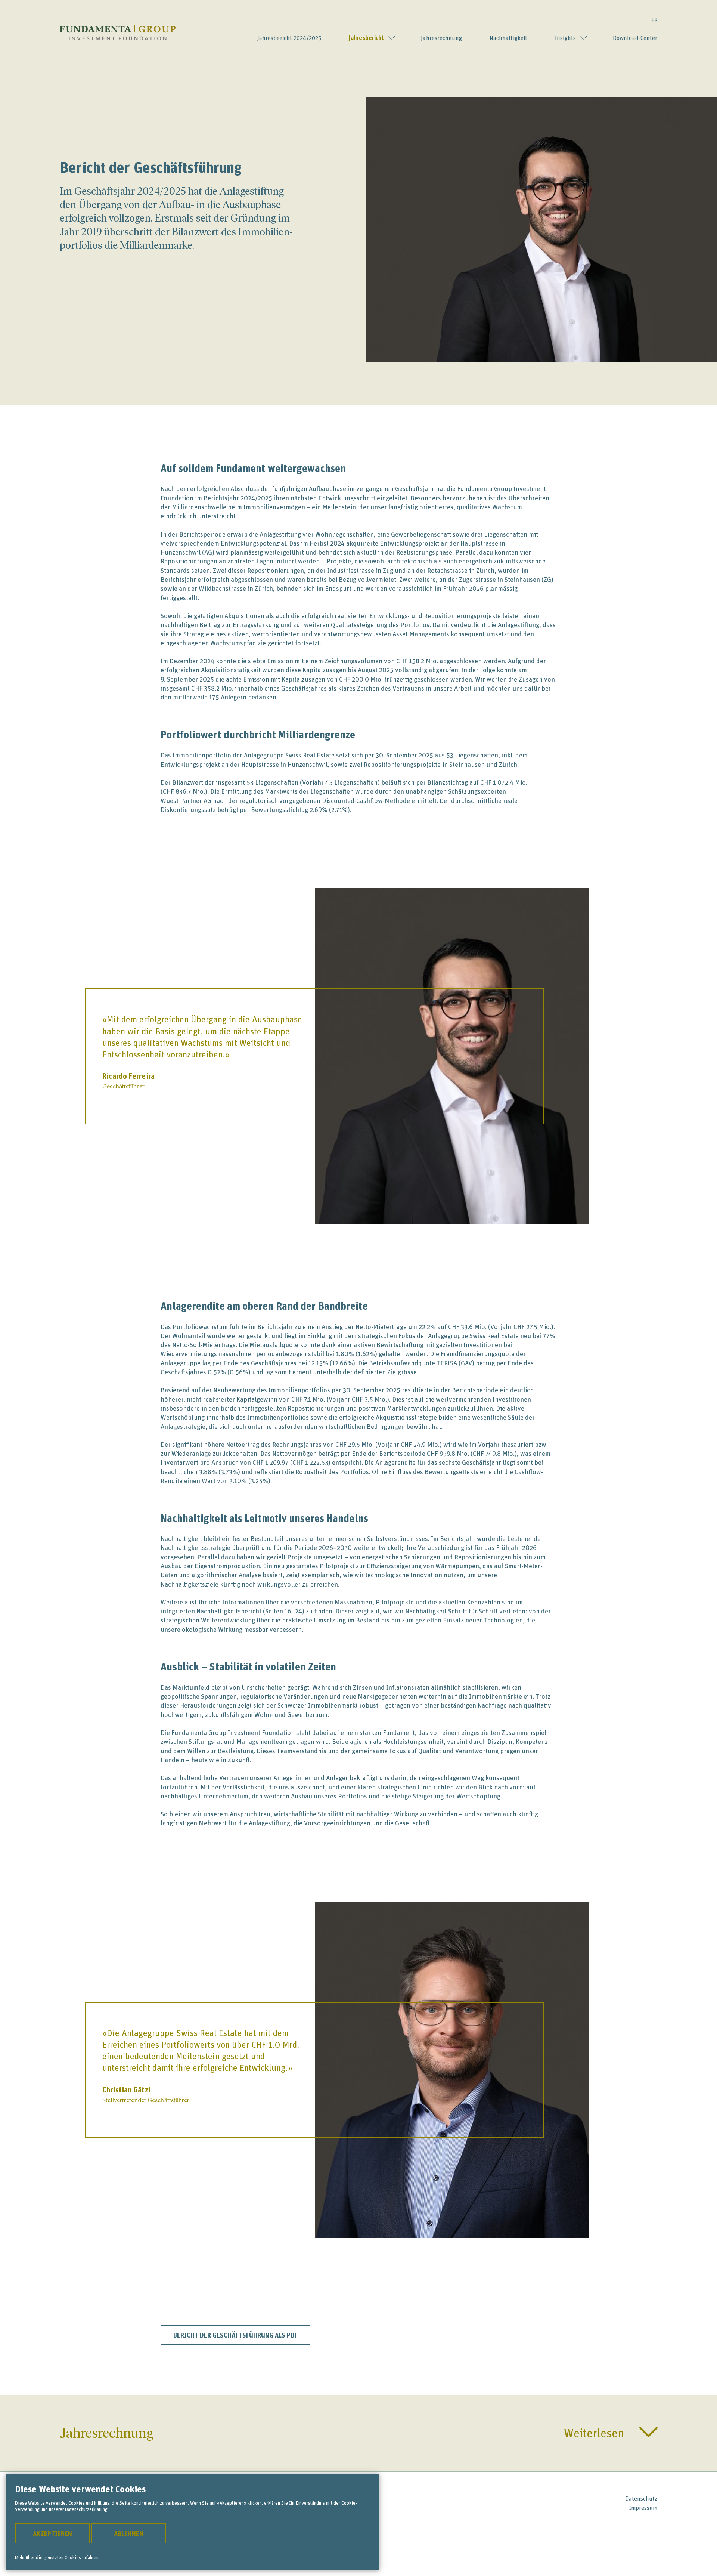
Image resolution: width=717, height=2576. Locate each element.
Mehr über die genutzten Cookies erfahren (57, 2557)
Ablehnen (129, 2533)
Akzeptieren (52, 2533)
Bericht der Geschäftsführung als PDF (235, 2335)
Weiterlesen (594, 2433)
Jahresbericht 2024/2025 (289, 38)
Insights (565, 38)
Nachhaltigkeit (508, 38)
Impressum (643, 2508)
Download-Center (635, 38)
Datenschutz (641, 2498)
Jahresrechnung (441, 38)
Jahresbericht (366, 38)
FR (654, 20)
